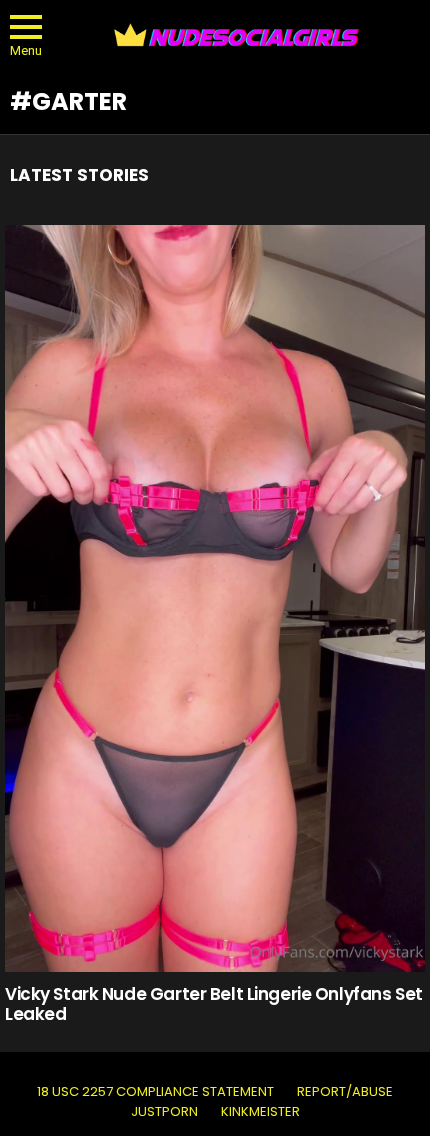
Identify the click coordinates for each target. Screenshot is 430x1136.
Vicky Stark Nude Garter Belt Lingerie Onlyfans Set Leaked (214, 1004)
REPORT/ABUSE (345, 1092)
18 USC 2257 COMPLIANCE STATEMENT (155, 1092)
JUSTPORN (164, 1112)
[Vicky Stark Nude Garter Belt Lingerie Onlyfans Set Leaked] (215, 598)
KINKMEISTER (260, 1112)
